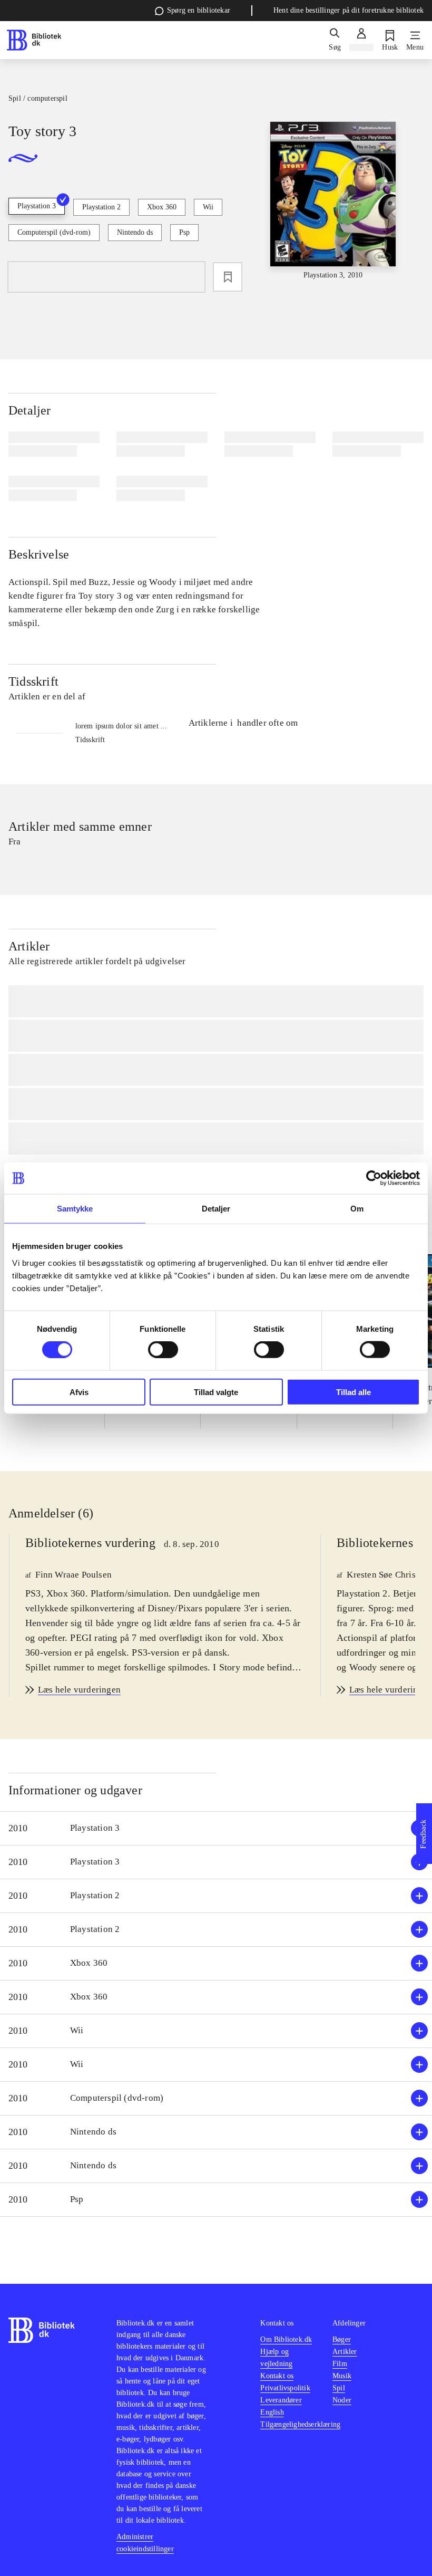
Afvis (79, 1392)
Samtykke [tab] (75, 1209)
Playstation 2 (101, 207)
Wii (208, 207)
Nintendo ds (135, 232)
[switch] (163, 1350)
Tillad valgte (216, 1392)
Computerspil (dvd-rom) (54, 232)
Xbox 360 (162, 207)
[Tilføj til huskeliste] (228, 277)
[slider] (333, 201)
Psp (184, 232)
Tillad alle (354, 1392)
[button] (216, 1828)
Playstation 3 (37, 206)
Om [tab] (357, 1209)
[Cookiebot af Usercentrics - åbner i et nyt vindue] (374, 1178)
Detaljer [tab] (216, 1209)
